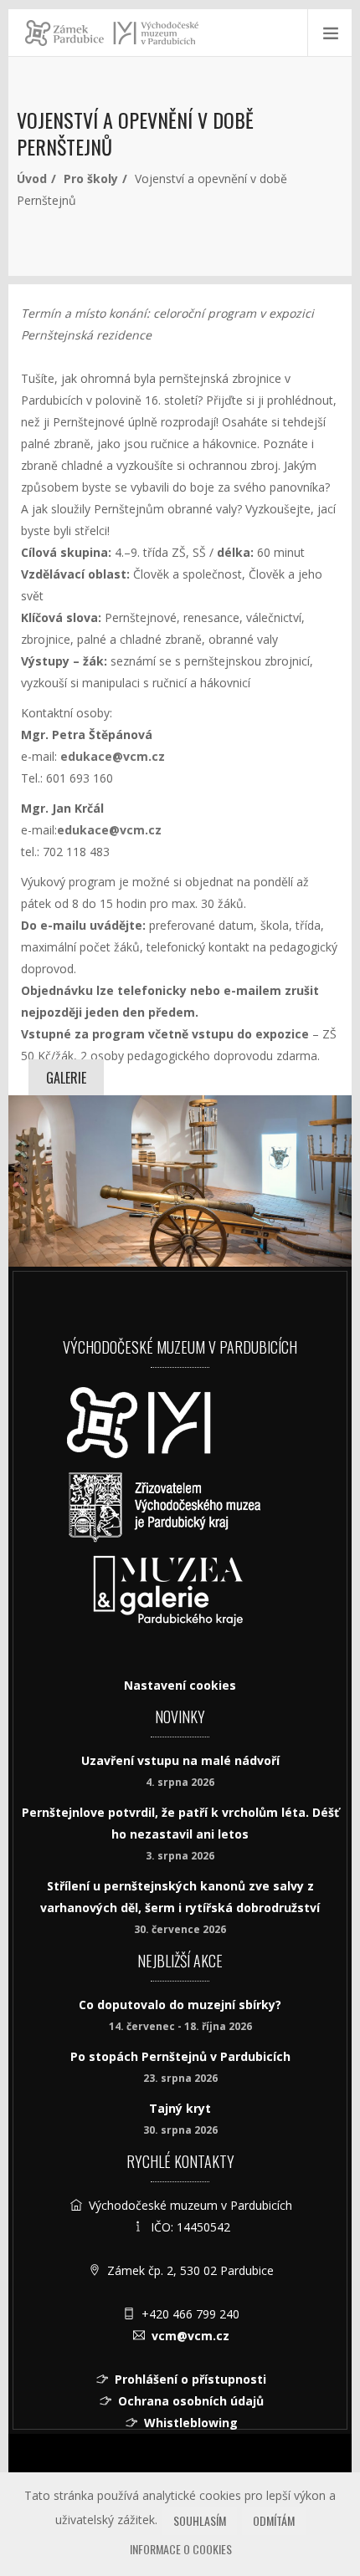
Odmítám (274, 2520)
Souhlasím (200, 2520)
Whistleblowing (191, 2423)
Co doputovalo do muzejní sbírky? (180, 2005)
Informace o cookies (181, 2549)
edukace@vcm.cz (109, 830)
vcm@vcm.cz (190, 2336)
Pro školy (91, 179)
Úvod (32, 179)
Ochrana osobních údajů (191, 2401)
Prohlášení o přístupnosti (190, 2379)
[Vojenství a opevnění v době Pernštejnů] (180, 1181)
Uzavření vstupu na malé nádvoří (180, 1760)
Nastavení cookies (180, 1685)
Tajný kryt (180, 2108)
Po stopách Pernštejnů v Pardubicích (180, 2056)
